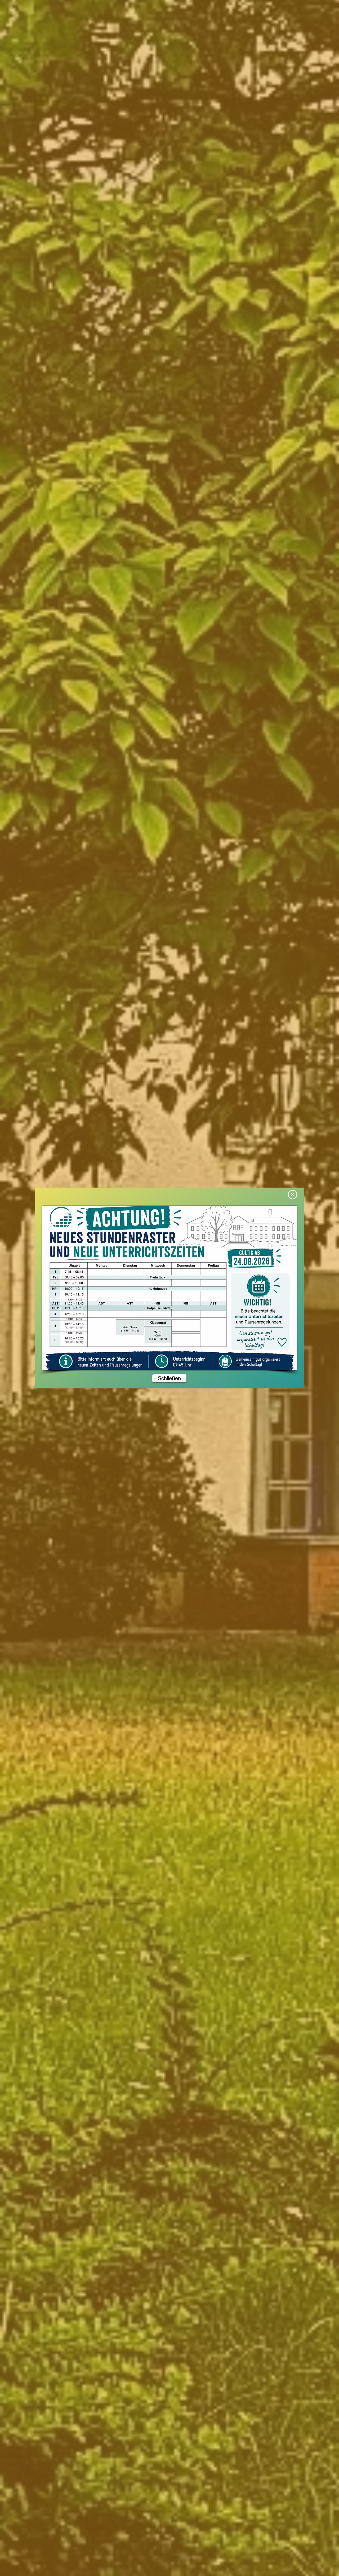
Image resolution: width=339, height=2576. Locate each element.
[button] (293, 1195)
